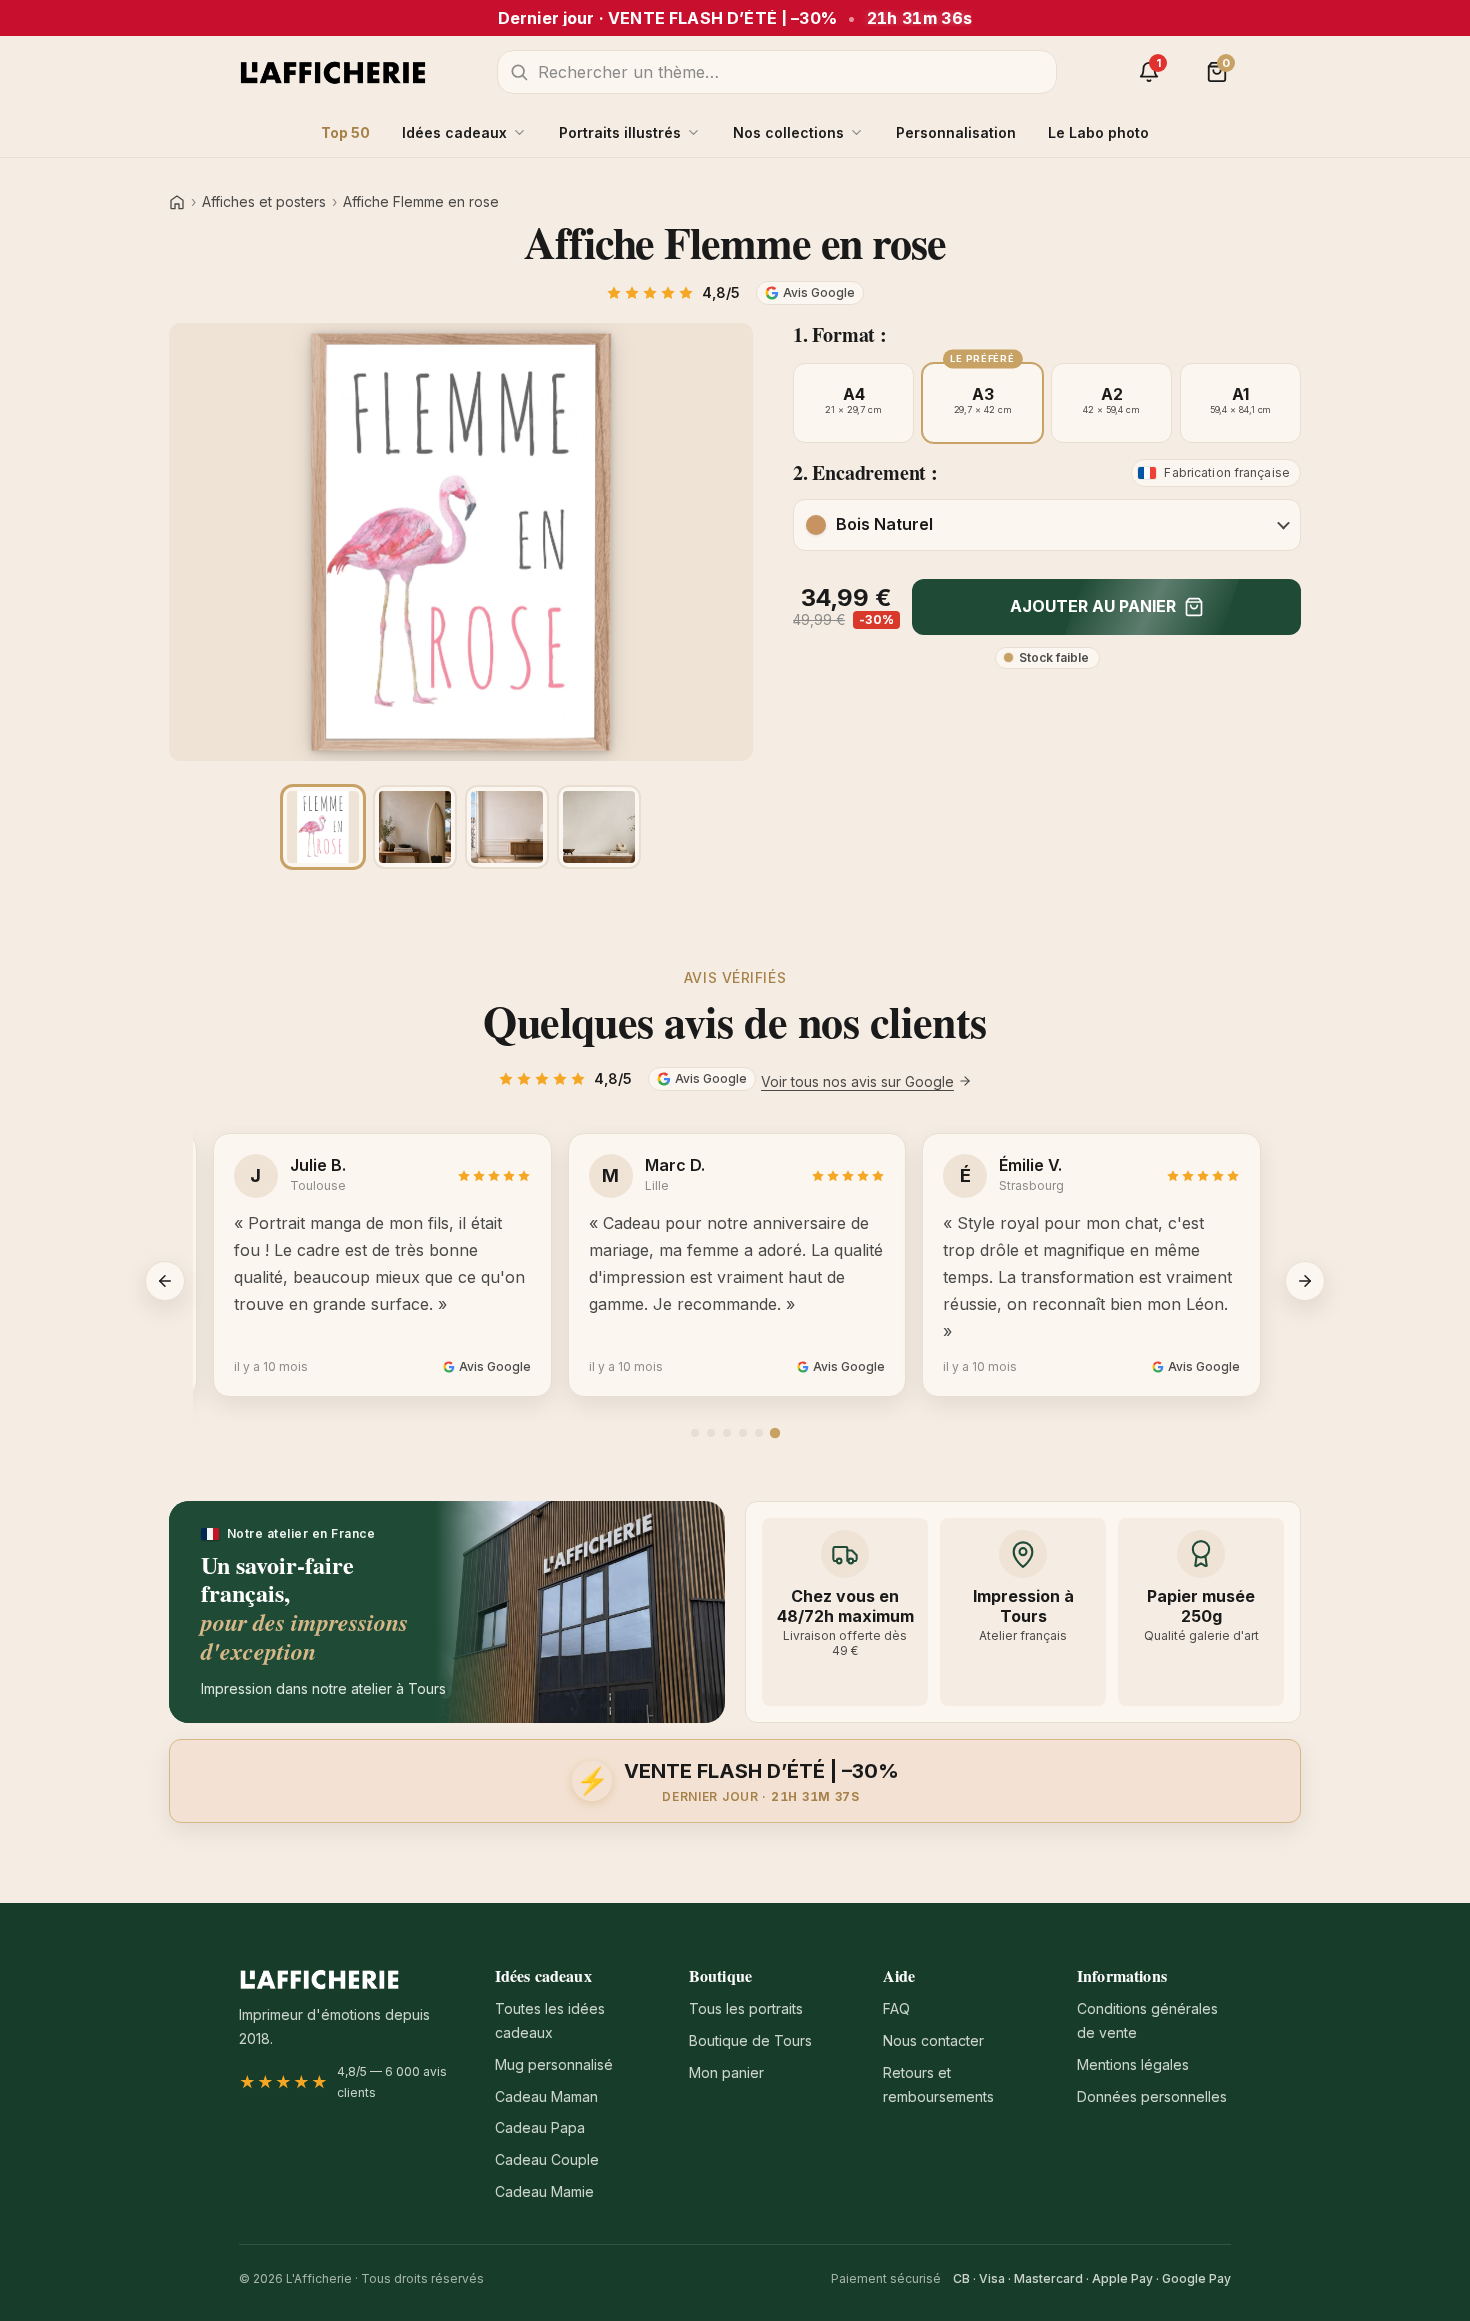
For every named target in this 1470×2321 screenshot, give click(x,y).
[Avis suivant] (1305, 1281)
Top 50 (345, 132)
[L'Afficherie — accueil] (333, 72)
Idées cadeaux (454, 132)
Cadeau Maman (546, 2096)
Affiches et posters (264, 202)
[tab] (695, 1433)
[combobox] (777, 72)
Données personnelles (1152, 2096)
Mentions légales (1133, 2064)
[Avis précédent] (165, 1281)
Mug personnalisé (554, 2064)
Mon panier (726, 2072)
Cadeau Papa (540, 2127)
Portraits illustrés (620, 132)
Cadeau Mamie (544, 2191)
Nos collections (788, 132)
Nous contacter (933, 2040)
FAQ (896, 2008)
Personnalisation (956, 132)
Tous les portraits (746, 2008)
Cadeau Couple (547, 2159)
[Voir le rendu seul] (323, 827)
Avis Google (819, 292)
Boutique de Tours (750, 2040)
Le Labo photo (1098, 132)
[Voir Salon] (599, 827)
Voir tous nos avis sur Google (857, 1081)
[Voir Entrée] (415, 827)
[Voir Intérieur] (507, 827)
